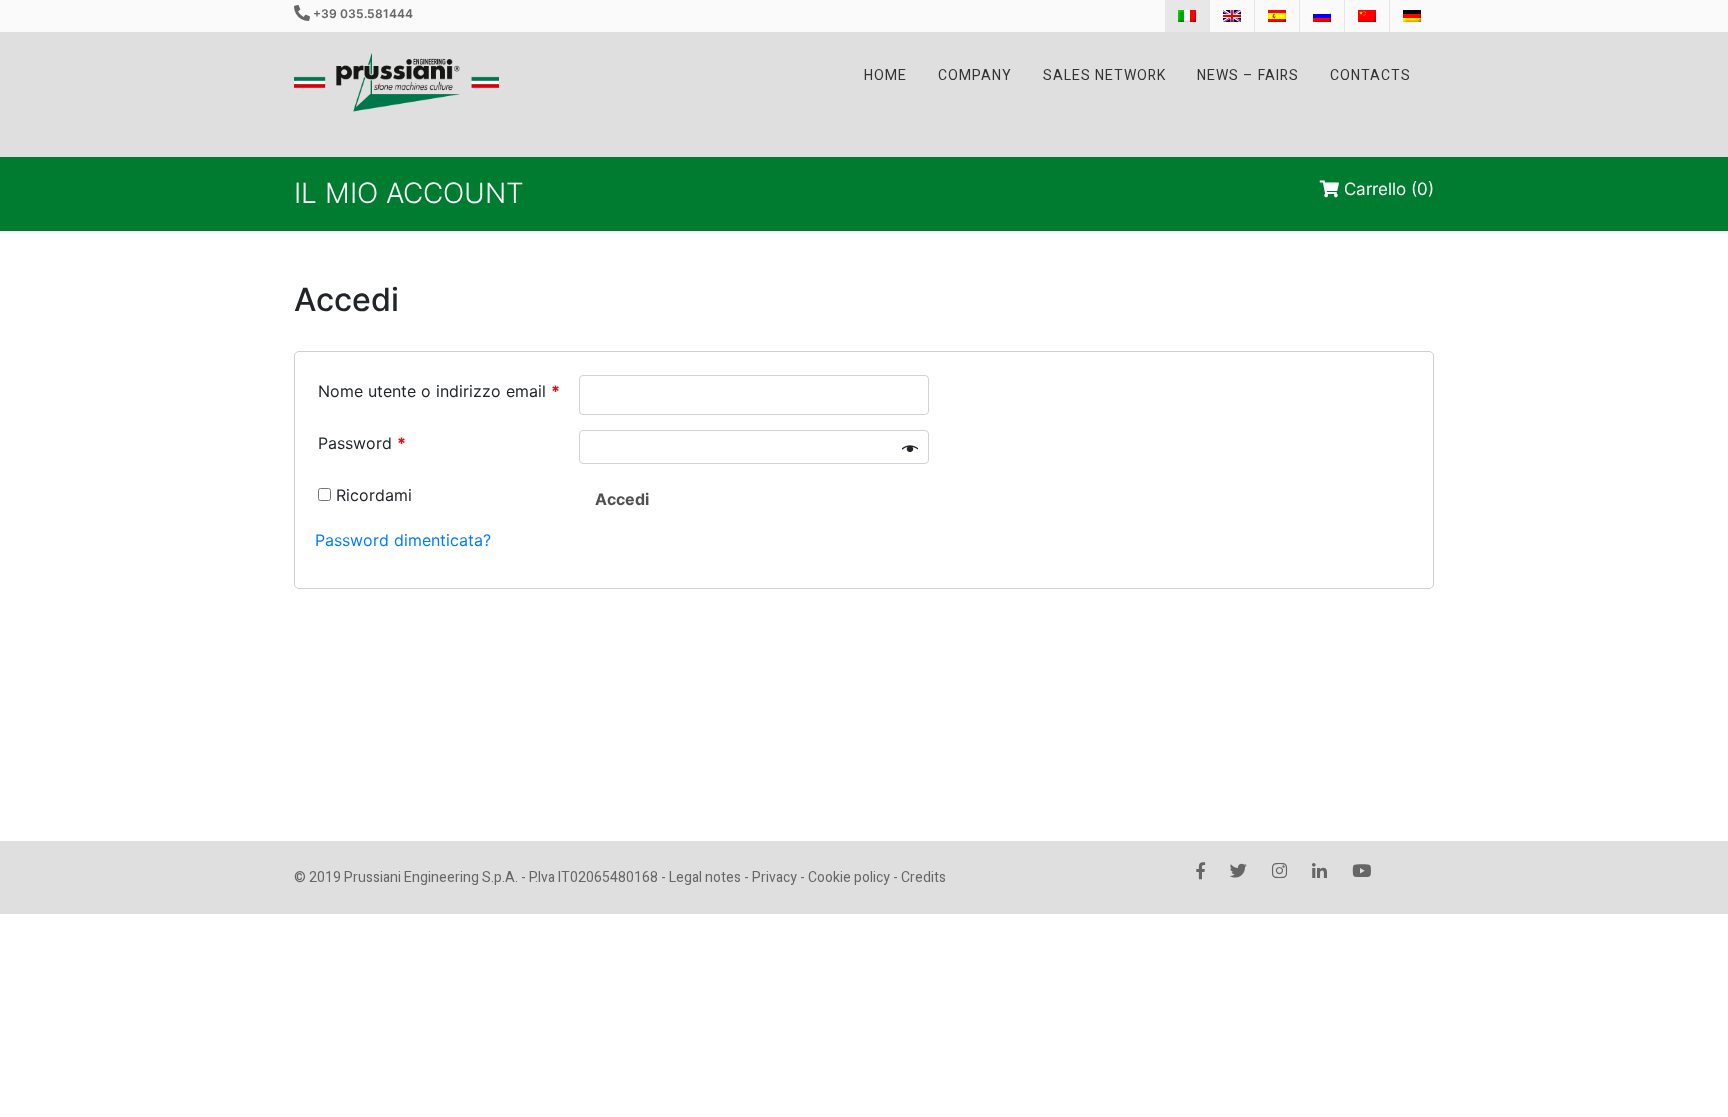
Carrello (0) (1386, 189)
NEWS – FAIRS (1248, 75)
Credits (923, 877)
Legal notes (705, 877)
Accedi (622, 499)
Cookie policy (849, 877)
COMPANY (975, 75)
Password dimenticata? (403, 540)
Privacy (774, 877)
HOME (885, 75)
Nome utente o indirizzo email (439, 391)
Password (362, 443)
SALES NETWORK (1104, 75)
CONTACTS (1370, 75)
